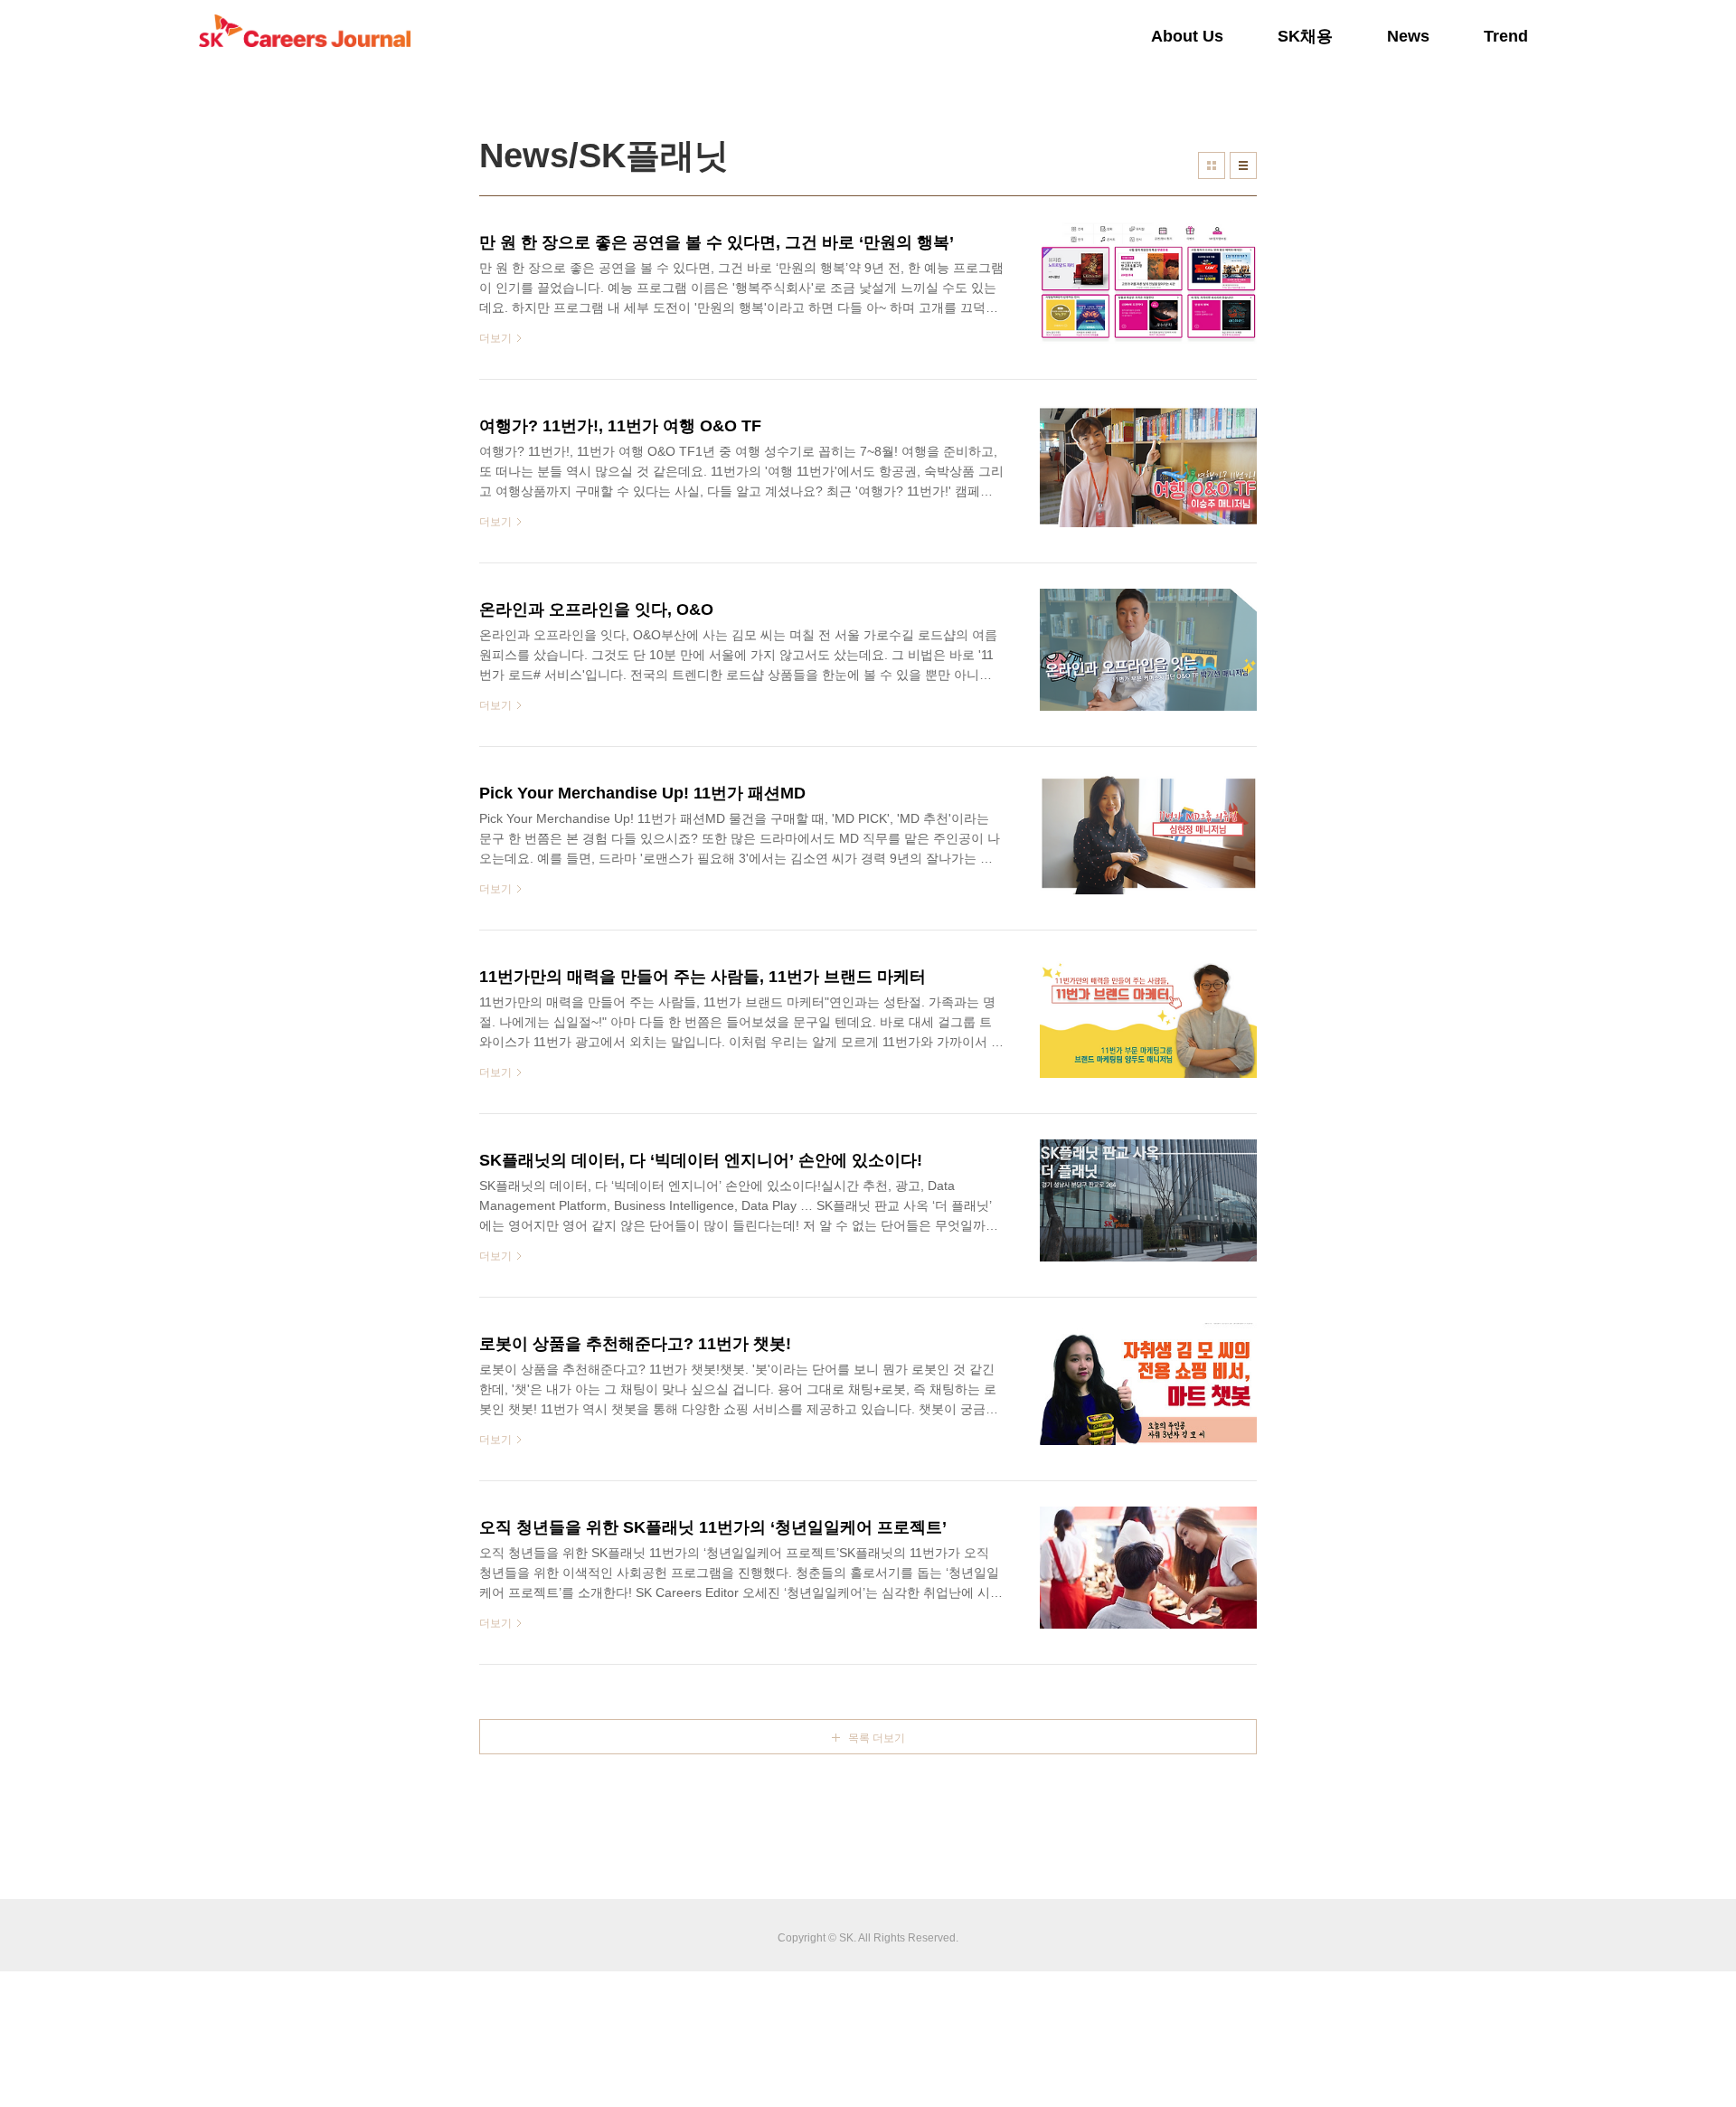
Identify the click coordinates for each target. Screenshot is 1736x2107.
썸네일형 (1212, 165)
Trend (1506, 36)
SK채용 (1305, 36)
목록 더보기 (877, 1738)
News (1408, 36)
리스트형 (1243, 165)
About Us (1187, 36)
